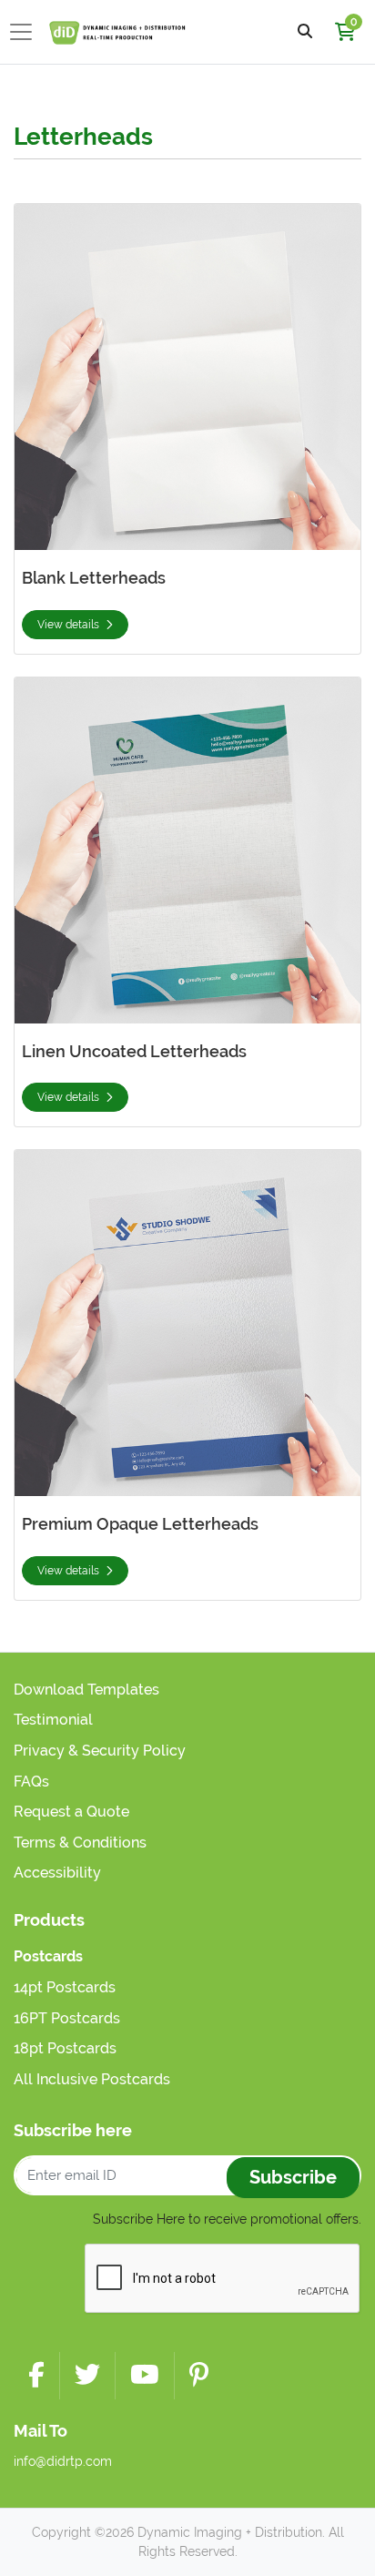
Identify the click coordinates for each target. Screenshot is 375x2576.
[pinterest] (199, 2376)
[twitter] (87, 2376)
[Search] (305, 32)
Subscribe (293, 2177)
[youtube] (145, 2376)
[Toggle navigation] (26, 32)
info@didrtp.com (63, 2461)
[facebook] (36, 2376)
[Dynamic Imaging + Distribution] (117, 32)
